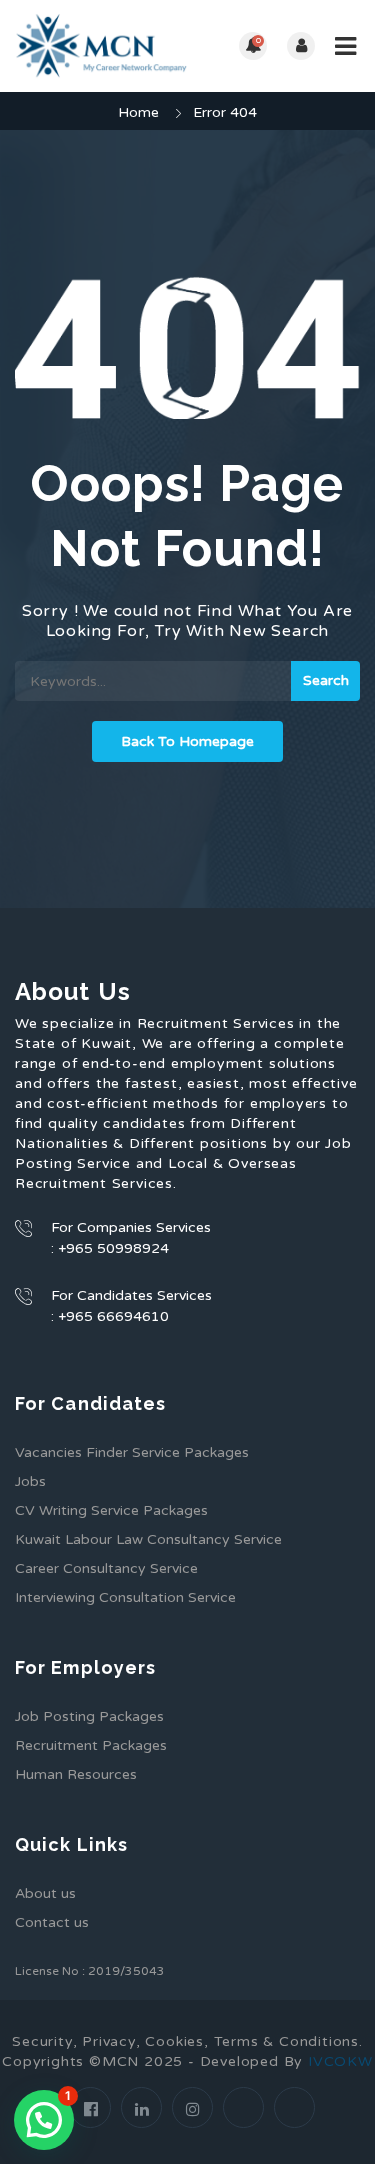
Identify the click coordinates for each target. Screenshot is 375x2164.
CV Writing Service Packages (111, 1510)
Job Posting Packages (89, 1716)
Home (138, 112)
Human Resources (76, 1774)
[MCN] (101, 46)
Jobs (30, 1481)
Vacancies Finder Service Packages (132, 1452)
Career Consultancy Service (106, 1568)
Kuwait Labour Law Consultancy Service (148, 1539)
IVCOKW (340, 2061)
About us (45, 1893)
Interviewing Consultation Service (125, 1597)
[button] (44, 2120)
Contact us (52, 1922)
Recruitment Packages (91, 1745)
